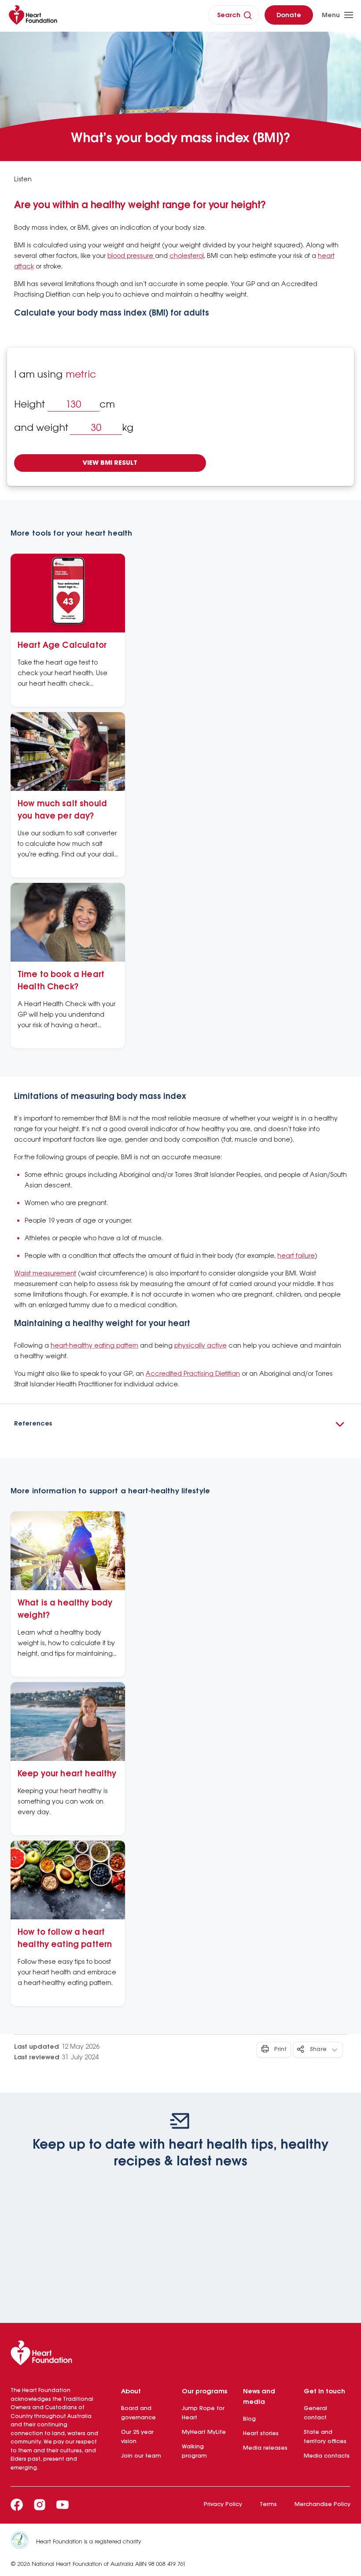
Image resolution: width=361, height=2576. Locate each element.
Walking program (194, 2451)
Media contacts (327, 2456)
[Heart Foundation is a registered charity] (23, 2542)
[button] (180, 1424)
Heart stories (261, 2434)
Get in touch (324, 2392)
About (131, 2392)
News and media (259, 2397)
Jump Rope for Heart (203, 2413)
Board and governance (138, 2413)
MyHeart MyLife (204, 2432)
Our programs (204, 2392)
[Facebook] (17, 2505)
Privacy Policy (223, 2504)
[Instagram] (40, 2505)
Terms (268, 2504)
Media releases (265, 2448)
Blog (249, 2419)
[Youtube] (63, 2505)
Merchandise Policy (322, 2504)
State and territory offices (325, 2437)
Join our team (141, 2456)
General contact (315, 2413)
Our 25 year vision (137, 2437)
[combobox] (67, 375)
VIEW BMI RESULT (110, 463)
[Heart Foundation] (180, 2355)
